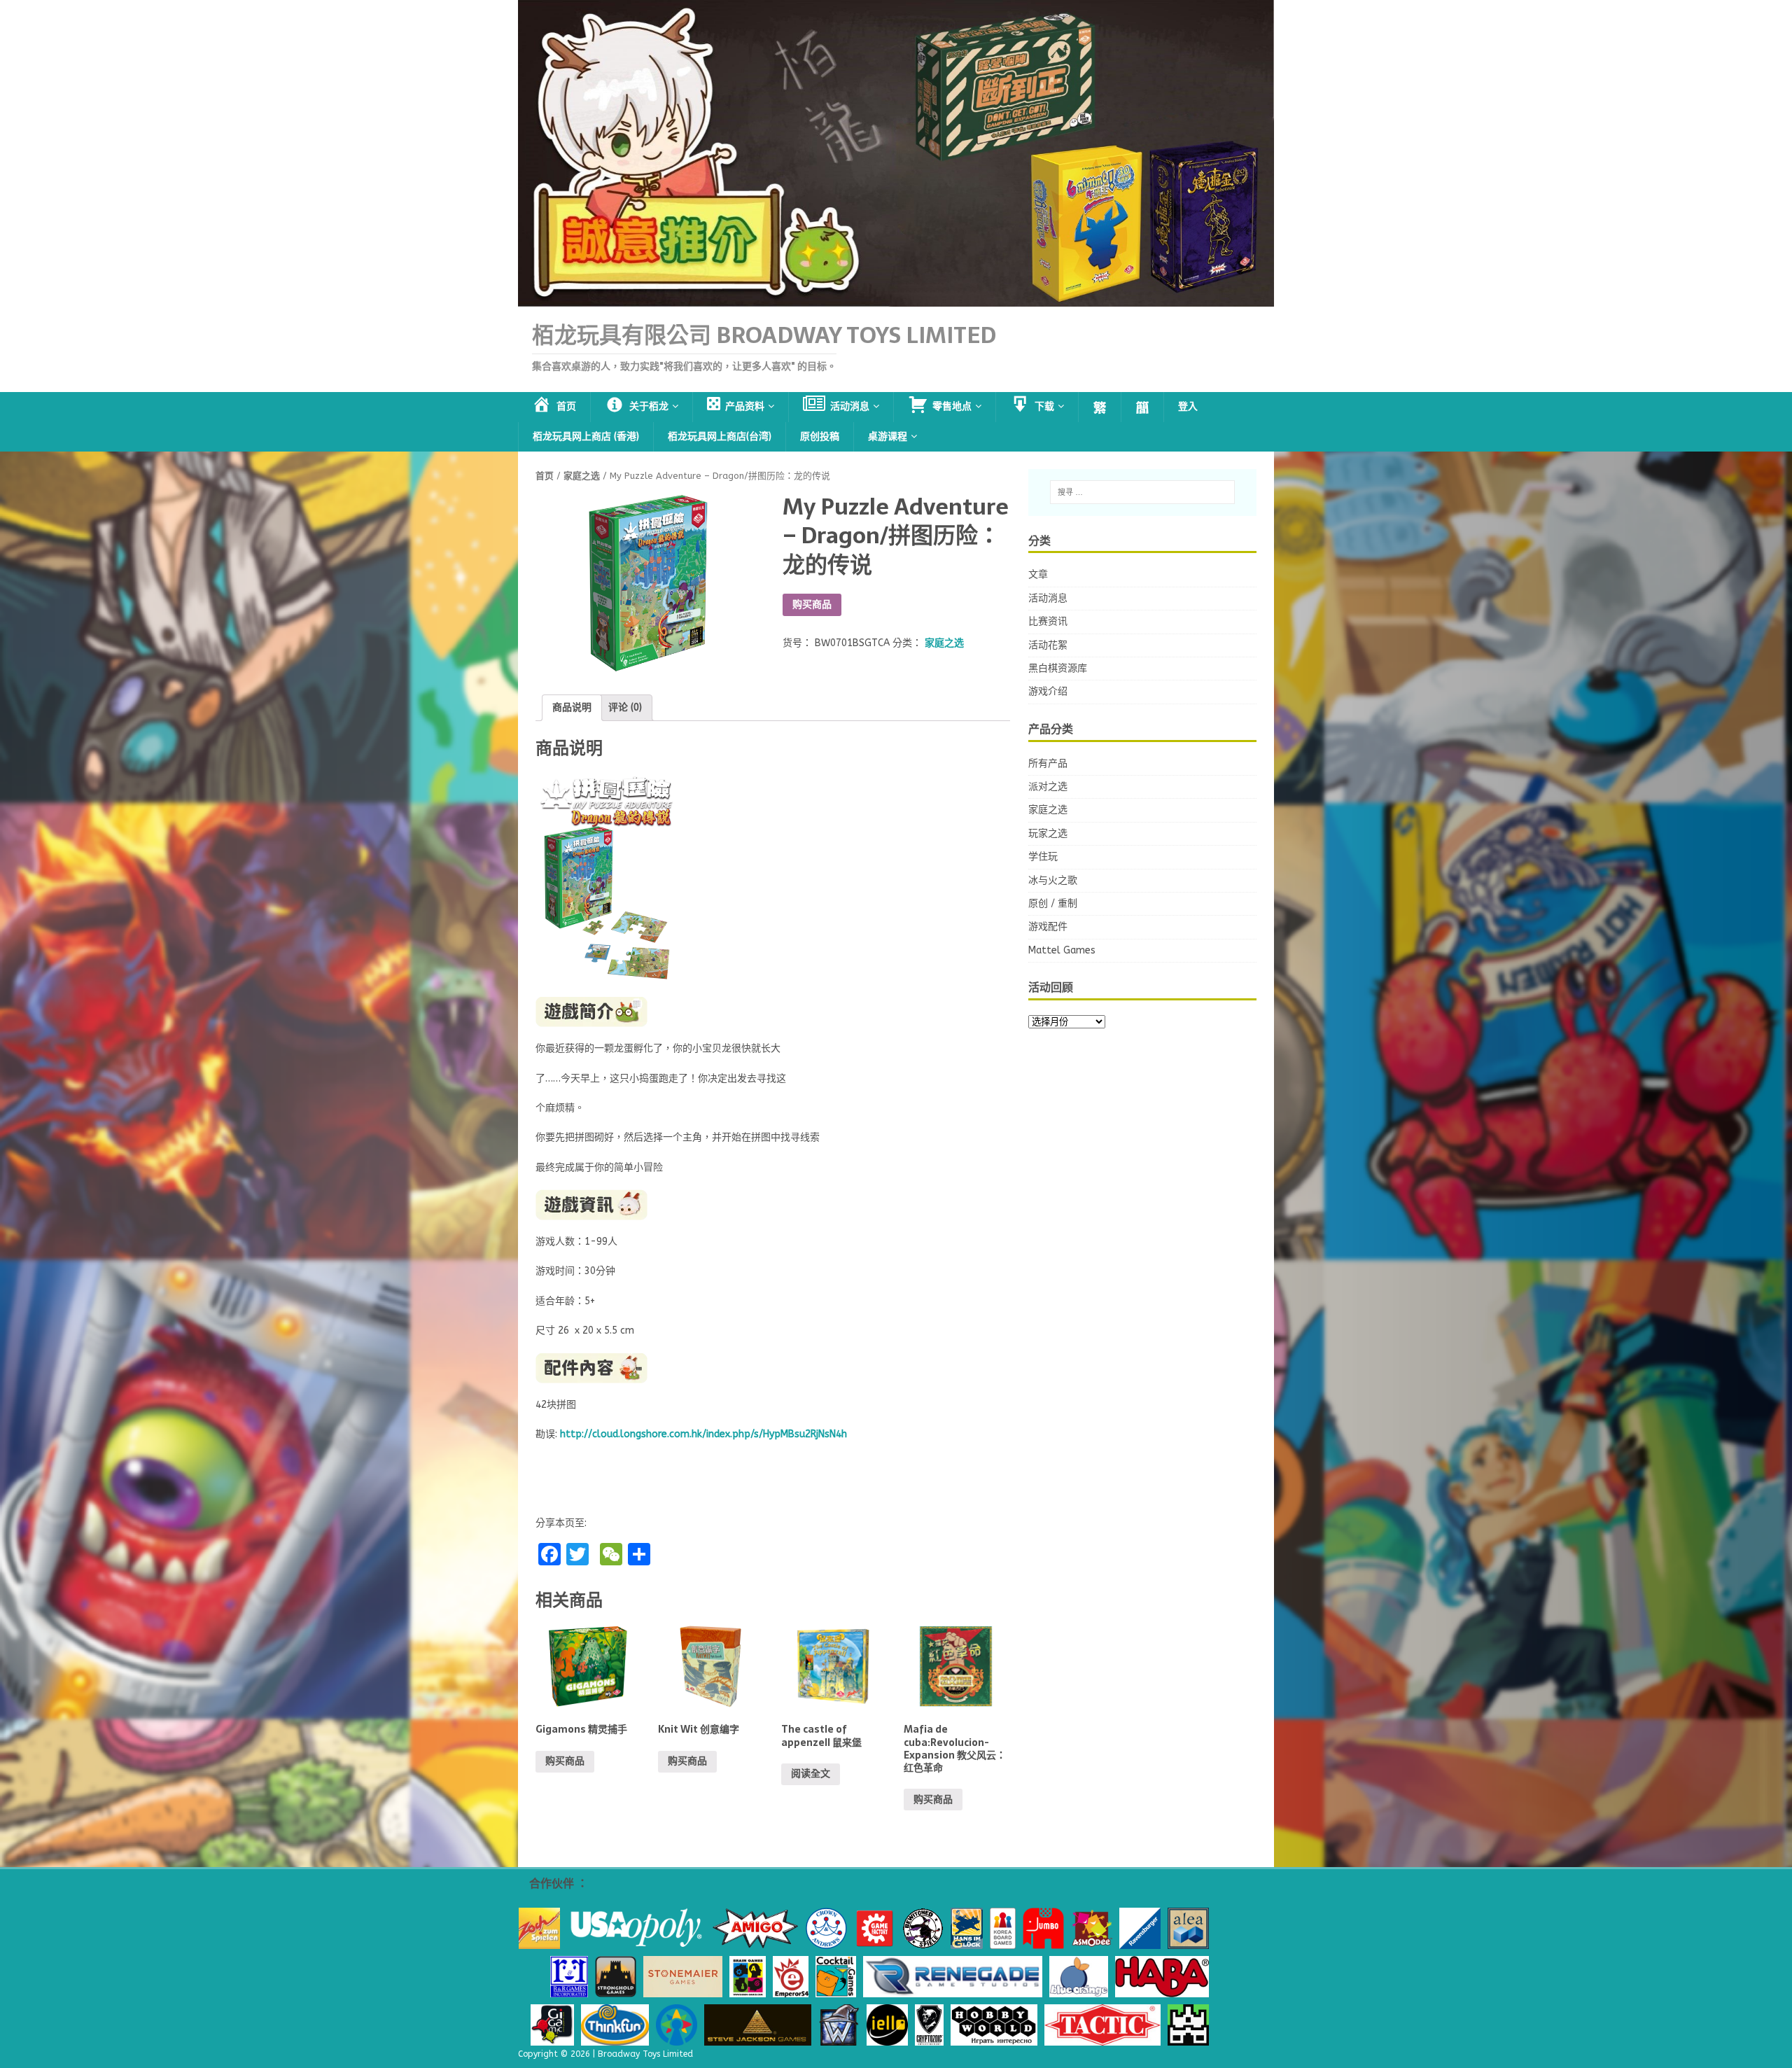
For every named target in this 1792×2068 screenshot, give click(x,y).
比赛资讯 (1048, 621)
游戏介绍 (1048, 691)
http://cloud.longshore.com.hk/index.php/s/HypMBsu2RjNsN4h (703, 1434)
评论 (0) (625, 707)
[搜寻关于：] (1142, 492)
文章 (1038, 574)
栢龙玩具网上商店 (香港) (586, 436)
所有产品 (1048, 763)
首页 (545, 476)
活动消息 (1048, 598)
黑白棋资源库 (1058, 668)
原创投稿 (820, 436)
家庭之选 (582, 476)
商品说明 (572, 707)
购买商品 (812, 605)
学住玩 (1043, 857)
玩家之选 (1048, 833)
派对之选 (1048, 787)
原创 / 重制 (1053, 903)
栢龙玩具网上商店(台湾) (720, 436)
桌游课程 (888, 436)
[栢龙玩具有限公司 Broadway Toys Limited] (896, 299)
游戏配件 (1048, 927)
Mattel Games (1062, 950)
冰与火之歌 (1053, 880)
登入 (1188, 406)
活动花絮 (1048, 645)
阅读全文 (811, 1774)
